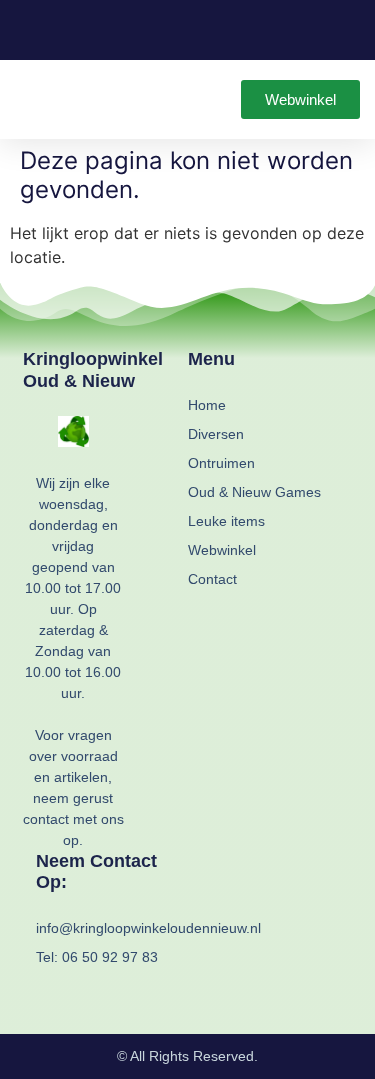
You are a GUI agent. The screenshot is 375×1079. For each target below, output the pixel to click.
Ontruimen (221, 463)
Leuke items (226, 521)
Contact (212, 579)
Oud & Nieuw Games (254, 492)
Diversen (216, 434)
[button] (29, 99)
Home (207, 405)
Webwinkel (222, 550)
